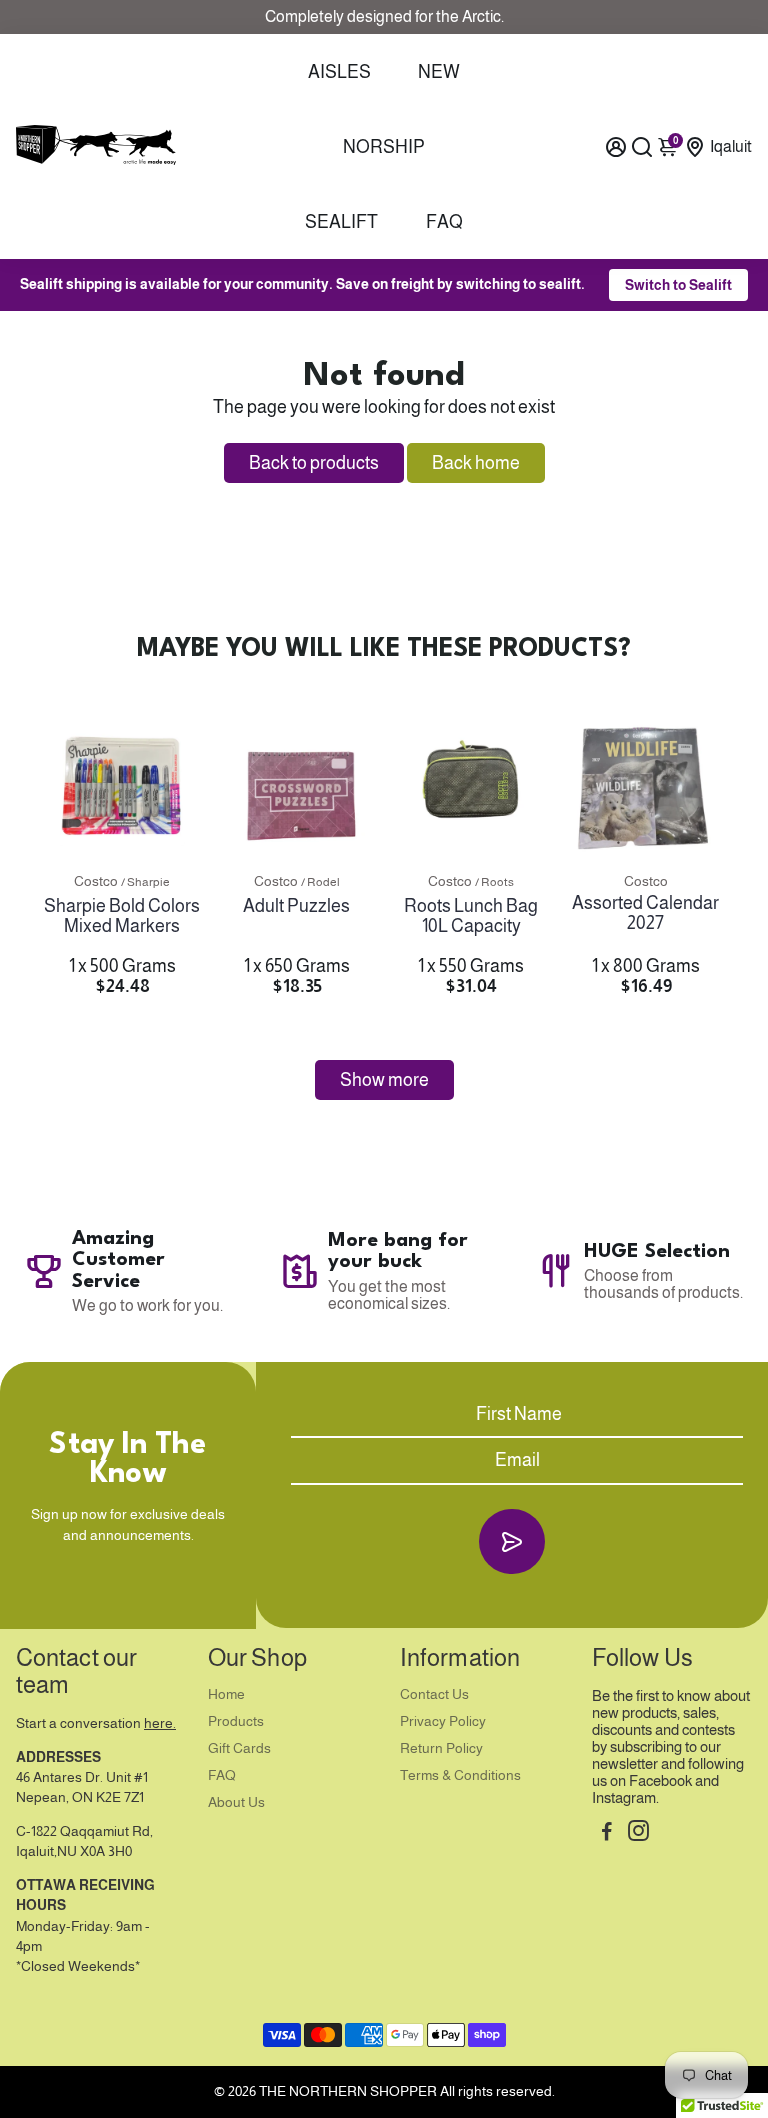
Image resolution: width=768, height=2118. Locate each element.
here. (160, 1723)
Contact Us (434, 1694)
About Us (236, 1802)
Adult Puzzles (296, 906)
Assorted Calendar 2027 (645, 913)
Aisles (339, 72)
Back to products (314, 463)
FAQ (444, 222)
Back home (476, 463)
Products (236, 1721)
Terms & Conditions (460, 1775)
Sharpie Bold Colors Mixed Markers (122, 916)
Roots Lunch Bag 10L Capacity (471, 916)
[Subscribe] (511, 1541)
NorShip (384, 147)
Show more (384, 1080)
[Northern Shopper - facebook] (607, 1833)
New (439, 72)
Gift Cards (239, 1748)
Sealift (341, 222)
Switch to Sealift (678, 285)
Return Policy (441, 1748)
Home (226, 1694)
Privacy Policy (443, 1721)
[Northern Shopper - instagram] (638, 1833)
